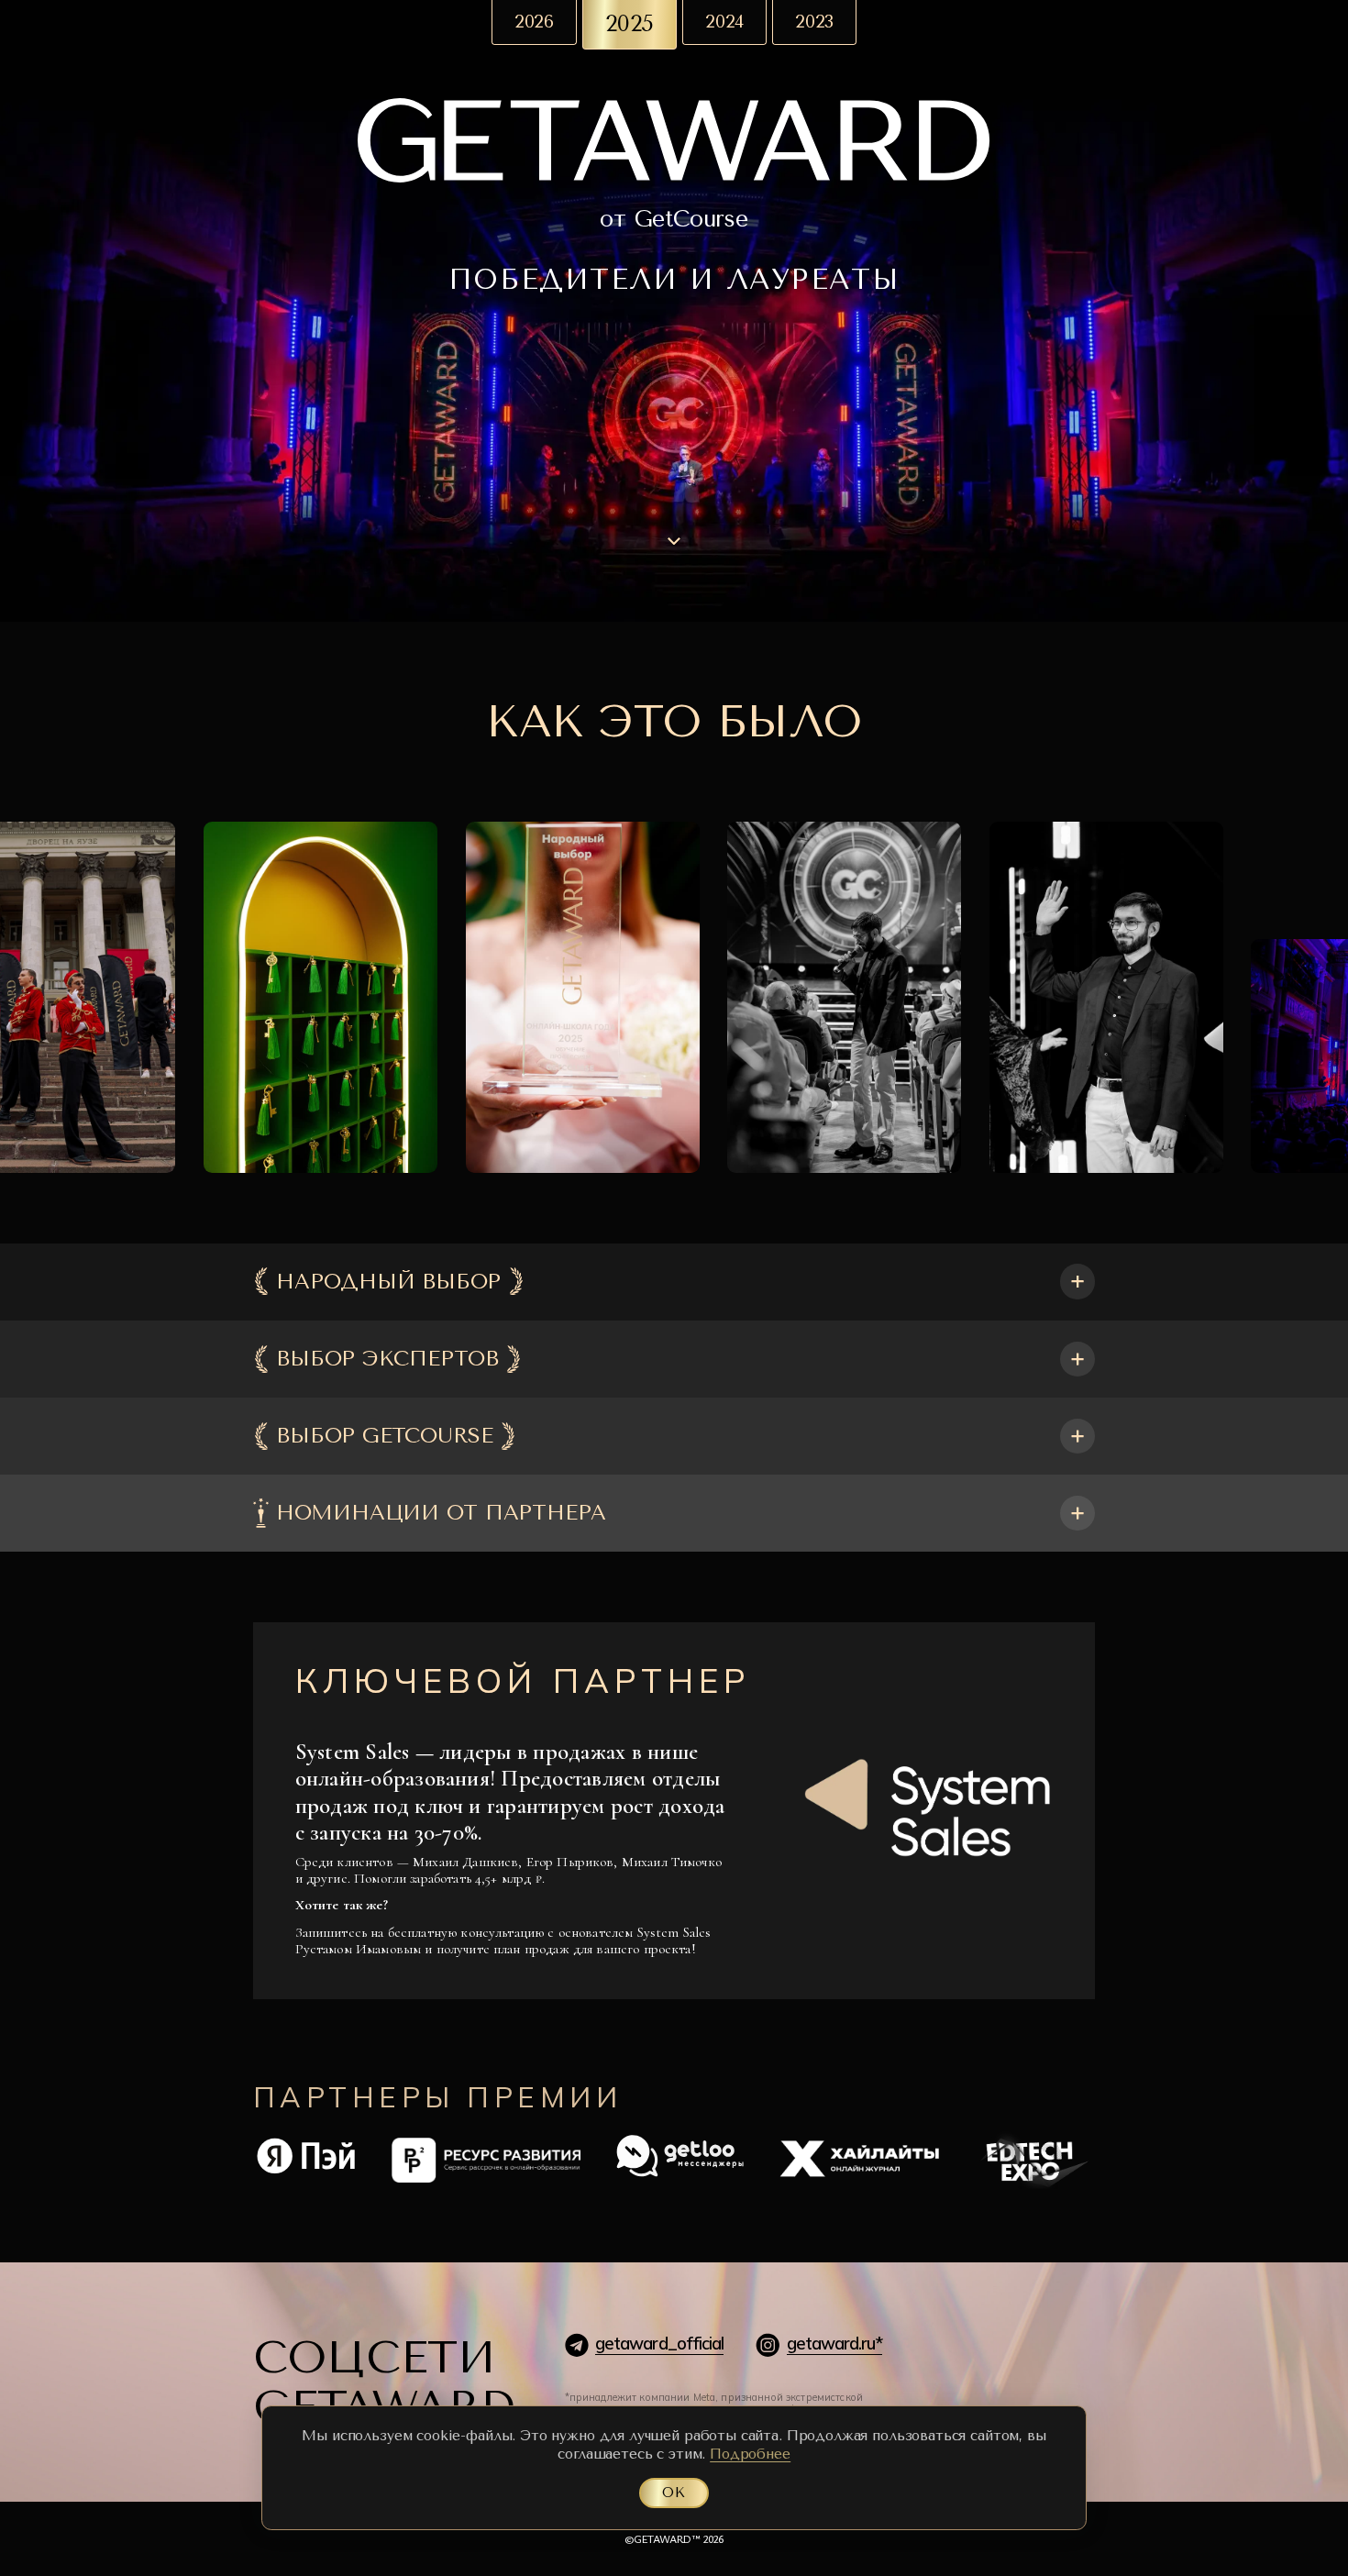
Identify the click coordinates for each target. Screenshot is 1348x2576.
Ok (674, 2493)
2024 (724, 22)
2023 (814, 22)
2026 (534, 22)
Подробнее (750, 2454)
